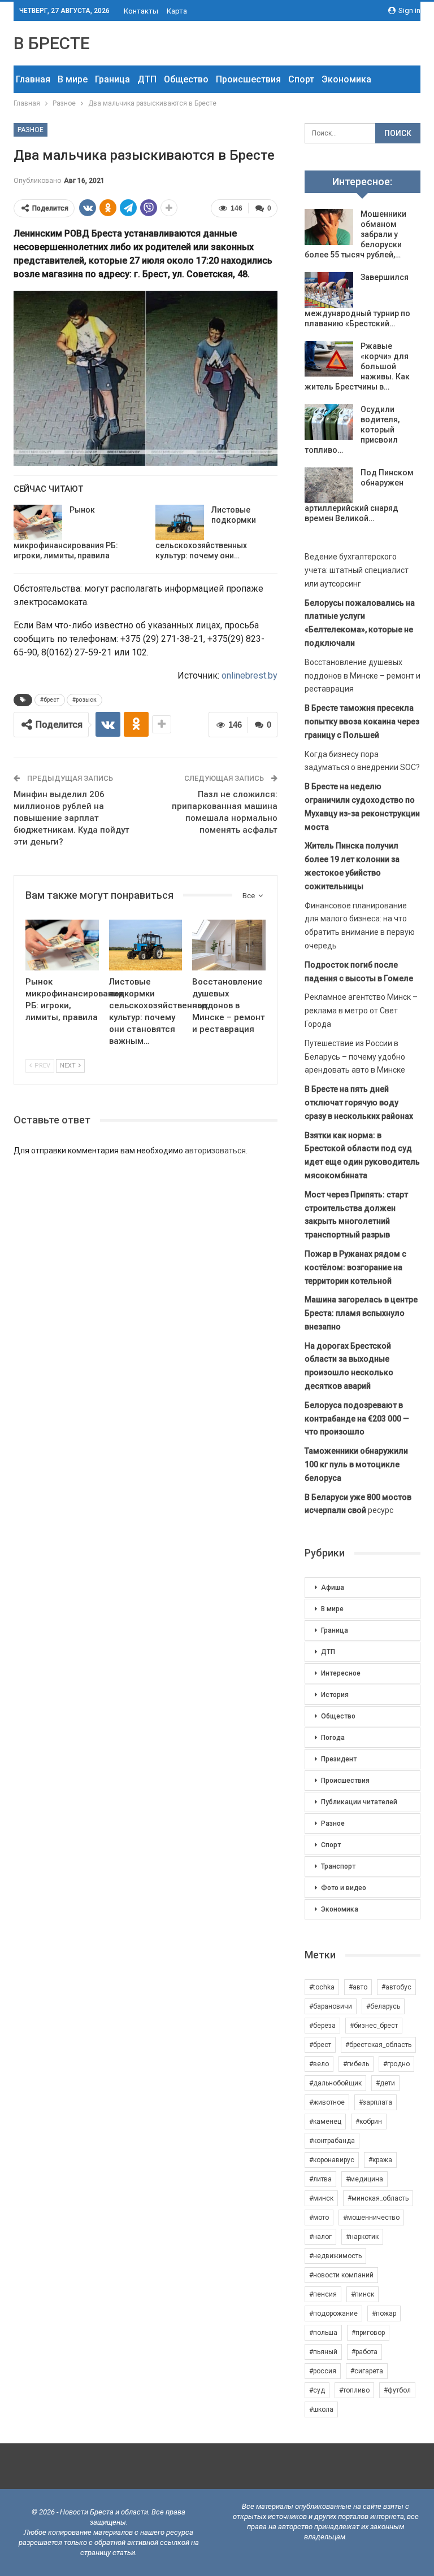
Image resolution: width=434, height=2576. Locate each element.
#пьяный (323, 2352)
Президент (339, 1759)
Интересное (341, 1673)
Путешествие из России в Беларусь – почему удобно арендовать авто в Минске (355, 1057)
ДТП (147, 79)
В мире (73, 79)
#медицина (364, 2179)
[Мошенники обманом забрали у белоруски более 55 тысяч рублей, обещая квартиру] (329, 227)
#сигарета (367, 2371)
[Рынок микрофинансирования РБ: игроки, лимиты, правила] (38, 523)
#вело (319, 2064)
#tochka (322, 1987)
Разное (31, 130)
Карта (177, 11)
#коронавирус (332, 2160)
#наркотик (362, 2237)
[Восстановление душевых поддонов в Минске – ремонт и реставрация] (229, 945)
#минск (321, 2198)
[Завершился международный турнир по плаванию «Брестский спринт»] (329, 290)
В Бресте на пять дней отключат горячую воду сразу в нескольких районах (359, 1103)
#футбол (397, 2390)
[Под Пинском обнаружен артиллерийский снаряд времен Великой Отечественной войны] (329, 486)
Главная (33, 79)
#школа (321, 2409)
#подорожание (333, 2313)
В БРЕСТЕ (52, 43)
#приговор (368, 2333)
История (335, 1695)
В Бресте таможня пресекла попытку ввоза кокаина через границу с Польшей (362, 721)
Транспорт (338, 1866)
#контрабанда (332, 2141)
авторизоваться (215, 1151)
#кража (380, 2160)
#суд (317, 2390)
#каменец (325, 2122)
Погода (333, 1738)
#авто (358, 1987)
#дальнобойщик (335, 2083)
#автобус (396, 1987)
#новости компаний (341, 2275)
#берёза (322, 2026)
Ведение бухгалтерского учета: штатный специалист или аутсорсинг (357, 570)
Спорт (301, 79)
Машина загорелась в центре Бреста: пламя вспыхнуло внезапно (361, 1313)
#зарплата (376, 2102)
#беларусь (383, 2006)
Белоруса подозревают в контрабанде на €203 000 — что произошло (357, 1419)
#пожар (384, 2313)
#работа (364, 2352)
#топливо (354, 2390)
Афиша (333, 1587)
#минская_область (378, 2198)
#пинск (363, 2294)
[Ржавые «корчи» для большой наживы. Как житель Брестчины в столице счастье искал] (329, 359)
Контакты (141, 11)
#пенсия (323, 2294)
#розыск (84, 700)
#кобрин (369, 2122)
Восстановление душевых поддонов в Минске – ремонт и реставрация (363, 676)
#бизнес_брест (374, 2026)
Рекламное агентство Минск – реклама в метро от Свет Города (361, 1011)
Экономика (346, 79)
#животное (327, 2102)
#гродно (396, 2064)
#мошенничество (371, 2218)
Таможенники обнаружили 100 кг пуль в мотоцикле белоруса (356, 1464)
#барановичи (331, 2006)
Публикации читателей (359, 1802)
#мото (319, 2218)
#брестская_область (378, 2045)
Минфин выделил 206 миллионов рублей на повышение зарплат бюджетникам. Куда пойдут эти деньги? (71, 818)
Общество (186, 79)
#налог (320, 2237)
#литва (320, 2179)
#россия (323, 2371)
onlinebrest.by (249, 675)
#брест (50, 700)
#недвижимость (335, 2256)
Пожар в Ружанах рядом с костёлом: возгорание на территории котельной (355, 1267)
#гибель (356, 2064)
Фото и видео (344, 1888)
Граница (112, 79)
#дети (385, 2083)
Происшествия (248, 79)
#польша (323, 2333)
